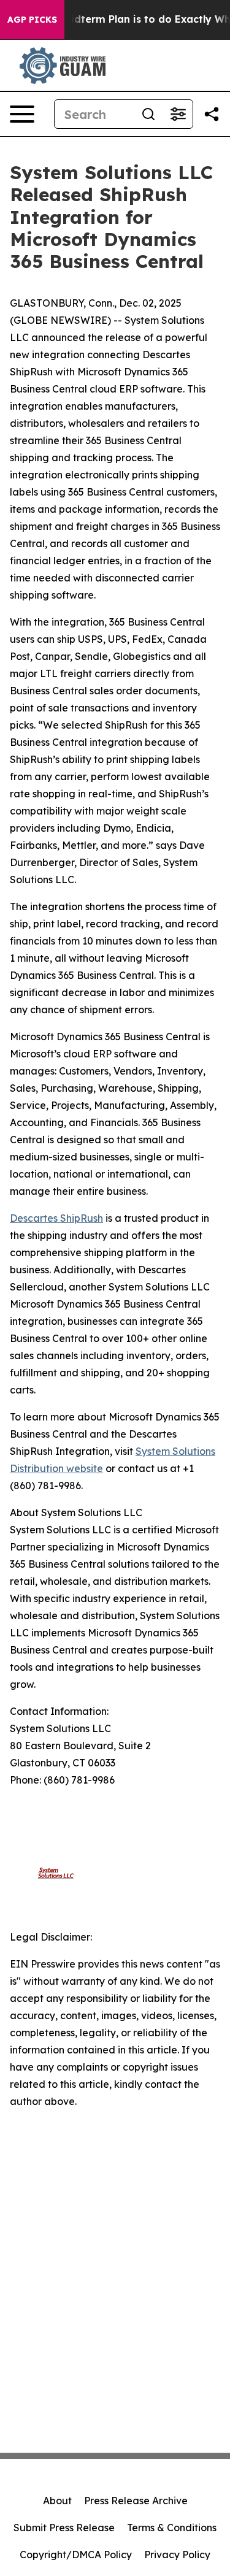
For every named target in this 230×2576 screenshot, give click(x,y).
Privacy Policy (177, 2555)
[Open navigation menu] (22, 114)
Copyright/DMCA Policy (76, 2555)
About (57, 2501)
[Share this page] (212, 114)
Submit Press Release (64, 2528)
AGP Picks (32, 20)
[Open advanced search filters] (178, 114)
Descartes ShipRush (56, 1218)
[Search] (148, 114)
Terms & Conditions (172, 2528)
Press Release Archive (136, 2501)
